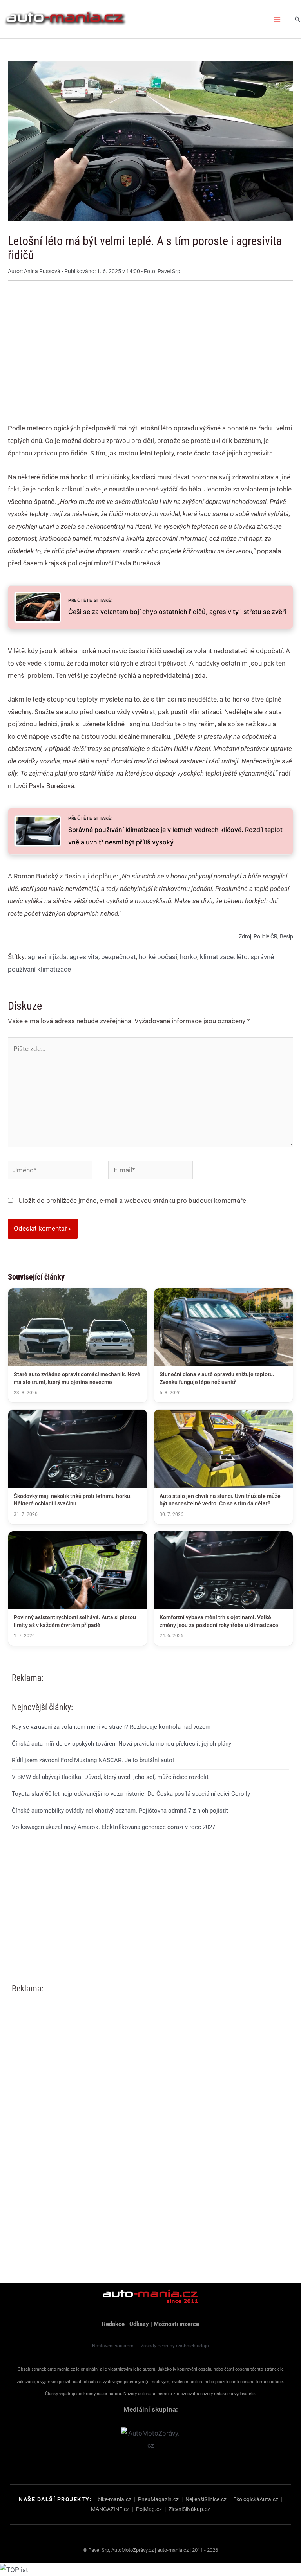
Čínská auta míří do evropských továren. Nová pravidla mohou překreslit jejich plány (121, 1744)
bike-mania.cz (114, 2499)
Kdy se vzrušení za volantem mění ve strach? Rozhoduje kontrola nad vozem (111, 1727)
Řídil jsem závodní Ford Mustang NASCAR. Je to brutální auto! (93, 1760)
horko (189, 957)
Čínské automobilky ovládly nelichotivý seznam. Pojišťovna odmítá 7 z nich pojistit (120, 1811)
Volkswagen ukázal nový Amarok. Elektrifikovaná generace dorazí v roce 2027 (113, 1827)
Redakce (113, 2324)
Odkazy (139, 2324)
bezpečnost (119, 957)
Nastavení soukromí (113, 2346)
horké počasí (158, 957)
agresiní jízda (47, 957)
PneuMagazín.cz (158, 2499)
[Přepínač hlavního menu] (277, 19)
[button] (297, 19)
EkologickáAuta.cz (256, 2499)
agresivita (84, 957)
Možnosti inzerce (176, 2324)
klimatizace (217, 957)
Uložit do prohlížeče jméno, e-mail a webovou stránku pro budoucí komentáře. (133, 1201)
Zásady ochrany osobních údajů (175, 2346)
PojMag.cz (149, 2509)
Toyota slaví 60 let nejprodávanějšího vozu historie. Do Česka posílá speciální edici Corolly (131, 1794)
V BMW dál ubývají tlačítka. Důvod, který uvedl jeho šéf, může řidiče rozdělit (110, 1777)
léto (242, 957)
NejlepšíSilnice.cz (206, 2499)
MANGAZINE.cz (110, 2509)
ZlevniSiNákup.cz (189, 2509)
